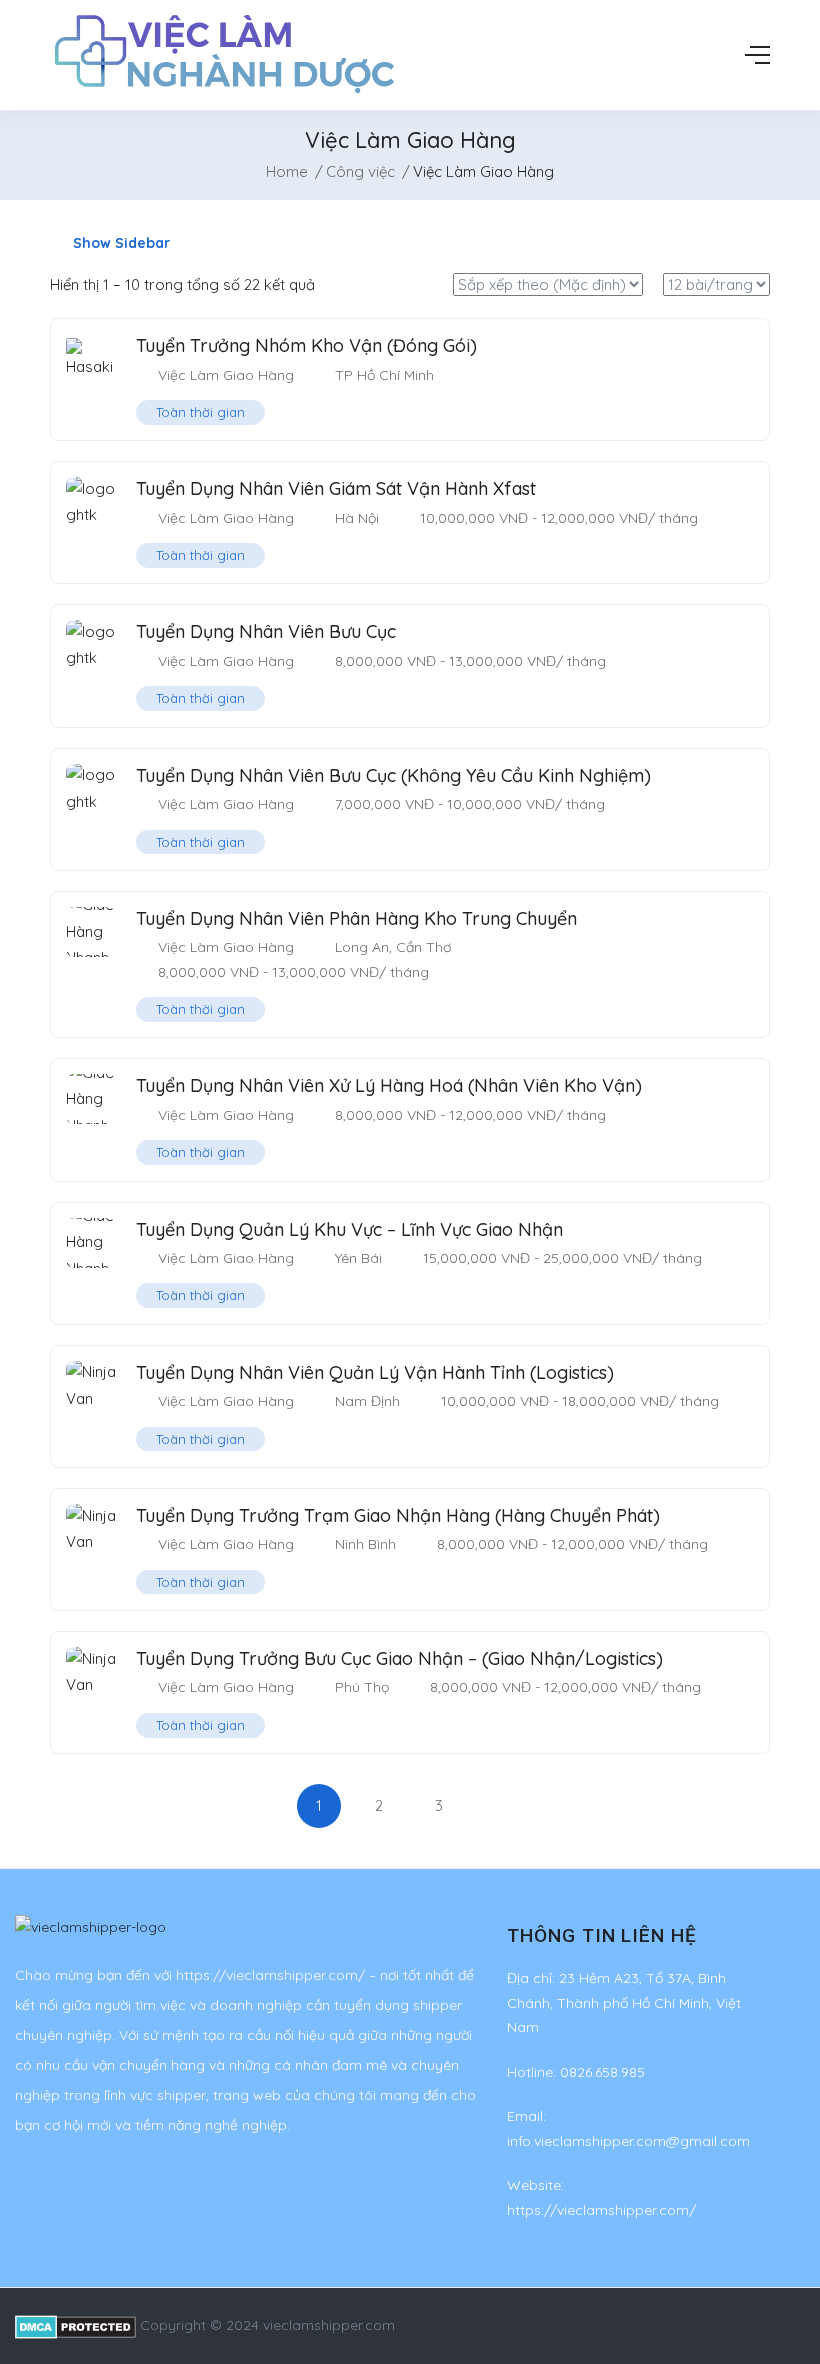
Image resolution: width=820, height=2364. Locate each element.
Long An (362, 947)
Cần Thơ (423, 947)
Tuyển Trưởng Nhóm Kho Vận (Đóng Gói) (306, 345)
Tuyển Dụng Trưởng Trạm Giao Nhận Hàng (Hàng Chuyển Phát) (398, 1515)
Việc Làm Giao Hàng (226, 375)
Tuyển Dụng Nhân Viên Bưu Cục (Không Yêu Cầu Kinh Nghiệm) (393, 775)
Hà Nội (357, 518)
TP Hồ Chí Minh (384, 375)
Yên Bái (358, 1258)
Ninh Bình (365, 1544)
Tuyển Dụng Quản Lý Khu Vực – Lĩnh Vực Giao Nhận (349, 1229)
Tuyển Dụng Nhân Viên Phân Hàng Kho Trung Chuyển (356, 918)
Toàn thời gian (200, 412)
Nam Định (367, 1401)
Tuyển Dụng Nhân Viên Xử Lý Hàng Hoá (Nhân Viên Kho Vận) (389, 1085)
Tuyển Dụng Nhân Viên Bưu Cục (266, 631)
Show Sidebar (119, 243)
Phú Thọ (362, 1687)
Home (287, 171)
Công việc (360, 171)
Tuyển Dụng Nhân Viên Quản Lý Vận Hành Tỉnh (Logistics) (375, 1372)
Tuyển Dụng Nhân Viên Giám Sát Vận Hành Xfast (336, 488)
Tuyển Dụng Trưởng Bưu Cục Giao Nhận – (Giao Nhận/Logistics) (399, 1658)
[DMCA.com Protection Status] (75, 2325)
